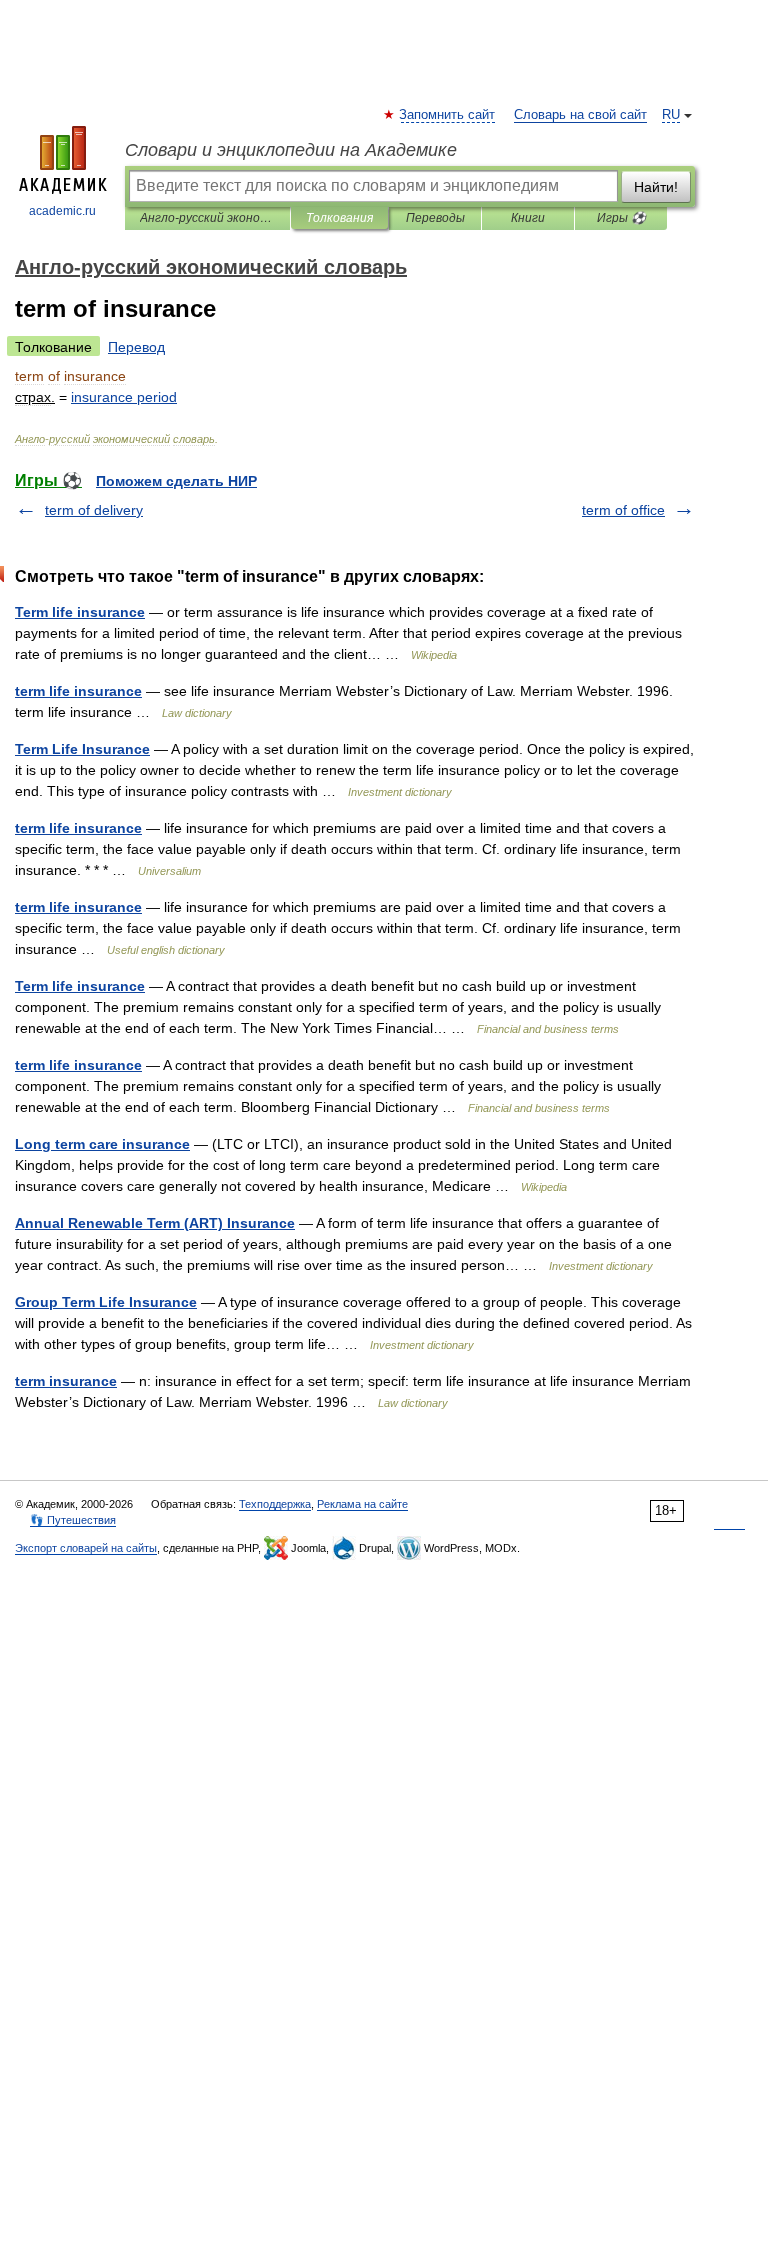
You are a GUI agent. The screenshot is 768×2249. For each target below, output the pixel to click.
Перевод (136, 347)
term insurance (66, 1381)
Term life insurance (80, 612)
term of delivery (94, 510)
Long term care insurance (102, 1144)
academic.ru (62, 211)
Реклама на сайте (362, 1504)
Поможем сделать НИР (176, 481)
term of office (623, 510)
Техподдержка (275, 1504)
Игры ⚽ (621, 218)
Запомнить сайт (448, 115)
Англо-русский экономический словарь (207, 218)
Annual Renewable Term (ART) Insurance (155, 1223)
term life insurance (78, 691)
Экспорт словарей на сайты (86, 1548)
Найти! (656, 187)
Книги (528, 218)
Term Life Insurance (82, 749)
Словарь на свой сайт (580, 115)
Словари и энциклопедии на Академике (291, 150)
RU (671, 115)
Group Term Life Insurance (106, 1302)
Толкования (339, 218)
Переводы (435, 218)
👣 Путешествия (73, 1520)
